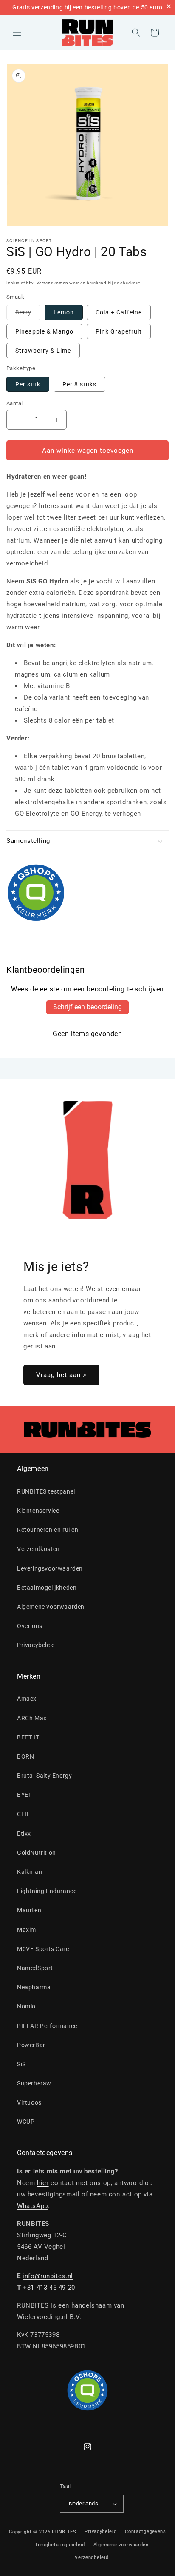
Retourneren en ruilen (48, 1530)
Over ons (30, 1626)
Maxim (27, 1930)
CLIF (24, 1814)
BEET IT (28, 1737)
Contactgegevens (145, 2532)
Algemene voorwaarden (51, 1607)
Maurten (29, 1910)
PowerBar (31, 2045)
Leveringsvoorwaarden (50, 1568)
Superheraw (34, 2083)
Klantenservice (38, 1511)
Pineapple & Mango (44, 331)
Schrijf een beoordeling (87, 1007)
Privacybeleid (36, 1645)
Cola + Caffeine (119, 312)
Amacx (27, 1699)
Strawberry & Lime (43, 351)
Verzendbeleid (92, 2557)
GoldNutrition (37, 1853)
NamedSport (35, 1968)
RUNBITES (64, 2532)
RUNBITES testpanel (46, 1491)
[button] (17, 32)
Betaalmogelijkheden (47, 1588)
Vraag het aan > (61, 1375)
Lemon (64, 312)
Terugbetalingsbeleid (60, 2545)
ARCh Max (32, 1718)
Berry (28, 314)
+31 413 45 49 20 (49, 2288)
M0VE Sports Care (43, 1949)
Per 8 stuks (79, 384)
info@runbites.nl (48, 2276)
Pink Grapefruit (119, 331)
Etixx (24, 1833)
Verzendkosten (52, 283)
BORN (25, 1756)
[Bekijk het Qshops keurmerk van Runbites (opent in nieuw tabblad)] (87, 893)
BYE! (24, 1795)
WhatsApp (32, 2206)
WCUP (26, 2122)
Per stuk (28, 384)
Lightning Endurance (47, 1891)
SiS (21, 2064)
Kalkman (30, 1872)
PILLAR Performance (47, 2026)
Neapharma (34, 1987)
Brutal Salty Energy (44, 1776)
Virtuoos (29, 2102)
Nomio (26, 2006)
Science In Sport (29, 241)
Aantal (14, 403)
